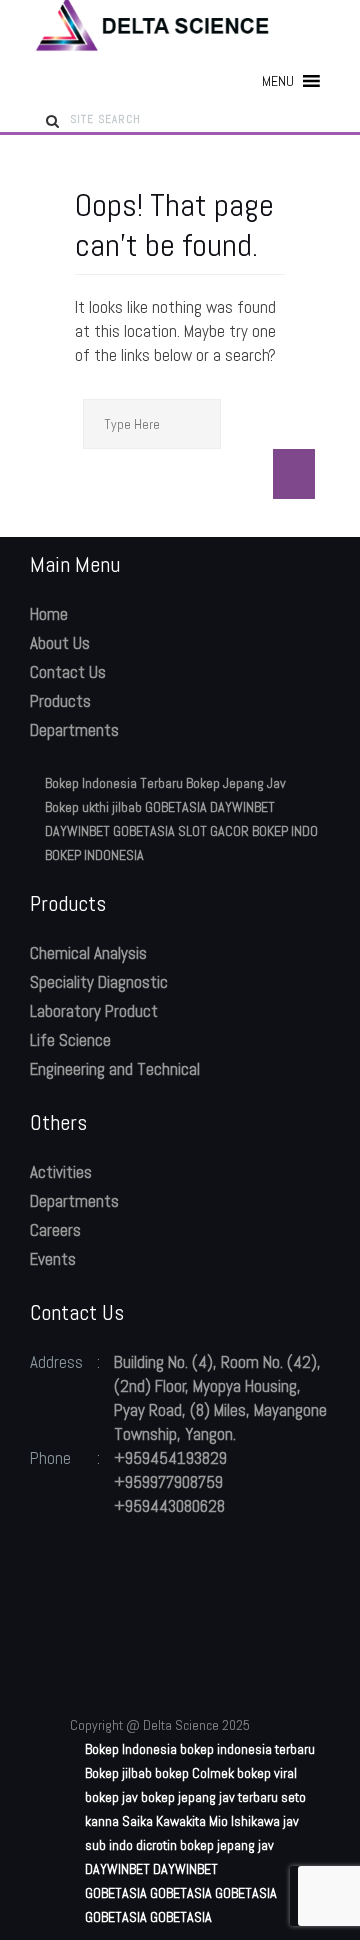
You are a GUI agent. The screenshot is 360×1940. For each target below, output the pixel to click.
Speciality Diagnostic (99, 982)
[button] (278, 81)
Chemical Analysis (88, 953)
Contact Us (68, 672)
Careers (55, 1230)
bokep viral (267, 1773)
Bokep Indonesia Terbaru (114, 783)
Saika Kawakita (164, 1821)
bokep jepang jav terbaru (209, 1797)
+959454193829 (170, 1458)
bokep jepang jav (227, 1845)
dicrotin (156, 1845)
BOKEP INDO (285, 831)
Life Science (70, 1040)
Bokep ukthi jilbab (93, 807)
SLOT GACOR (213, 831)
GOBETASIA (176, 807)
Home (49, 614)
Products (60, 701)
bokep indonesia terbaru (247, 1749)
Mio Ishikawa (244, 1821)
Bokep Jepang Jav (236, 783)
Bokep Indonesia (131, 1749)
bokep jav (111, 1797)
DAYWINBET (242, 807)
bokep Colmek (194, 1773)
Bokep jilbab (118, 1773)
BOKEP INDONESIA (94, 855)
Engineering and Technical (115, 1069)
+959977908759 (168, 1482)
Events (53, 1259)
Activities (61, 1172)
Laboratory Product (94, 1011)
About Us (60, 643)
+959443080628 (169, 1506)
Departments (74, 730)
